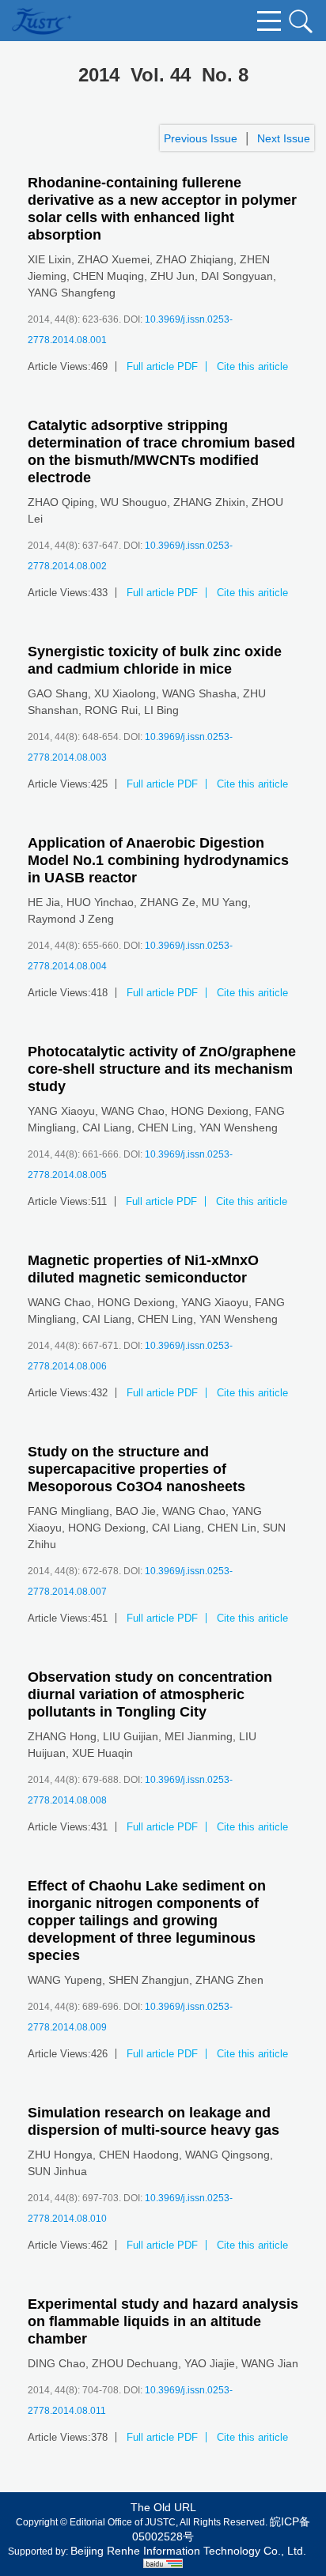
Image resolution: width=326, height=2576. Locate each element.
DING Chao (57, 2363)
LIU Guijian (131, 1736)
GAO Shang (58, 693)
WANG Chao (133, 1111)
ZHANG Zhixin (209, 502)
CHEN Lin (232, 1528)
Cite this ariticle (252, 366)
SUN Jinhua (57, 2171)
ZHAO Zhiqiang (195, 259)
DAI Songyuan (237, 276)
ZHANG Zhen (229, 1980)
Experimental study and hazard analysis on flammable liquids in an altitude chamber (163, 2321)
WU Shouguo (134, 502)
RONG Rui (111, 710)
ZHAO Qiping (61, 502)
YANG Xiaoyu (61, 1111)
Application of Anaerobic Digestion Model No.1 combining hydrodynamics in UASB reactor (158, 860)
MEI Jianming (199, 1736)
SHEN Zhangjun (149, 1980)
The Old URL (163, 2507)
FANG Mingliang (68, 1511)
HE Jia (44, 902)
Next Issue (284, 138)
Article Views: (59, 366)
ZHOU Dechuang (135, 2363)
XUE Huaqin (102, 1753)
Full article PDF (162, 366)
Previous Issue (201, 138)
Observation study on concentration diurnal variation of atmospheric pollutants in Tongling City (150, 1694)
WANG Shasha (199, 693)
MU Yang (225, 902)
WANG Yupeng (65, 1980)
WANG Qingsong (227, 2155)
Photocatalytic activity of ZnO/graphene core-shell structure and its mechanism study (162, 1069)
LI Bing (161, 710)
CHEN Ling (165, 1127)
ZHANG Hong (62, 1736)
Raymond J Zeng (71, 919)
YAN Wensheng (239, 1127)
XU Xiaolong (125, 693)
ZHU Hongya (60, 2155)
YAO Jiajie (210, 2363)
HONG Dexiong (210, 1111)
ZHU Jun (172, 276)
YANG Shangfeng (72, 293)
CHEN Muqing (108, 276)
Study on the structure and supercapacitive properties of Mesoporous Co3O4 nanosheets (136, 1469)
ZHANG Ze (168, 902)
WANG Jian (270, 2363)
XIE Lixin (49, 259)
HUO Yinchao (100, 902)
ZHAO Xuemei (114, 259)
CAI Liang (107, 1127)
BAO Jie (136, 1511)
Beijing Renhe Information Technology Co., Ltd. (188, 2551)
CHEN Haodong (139, 2155)
